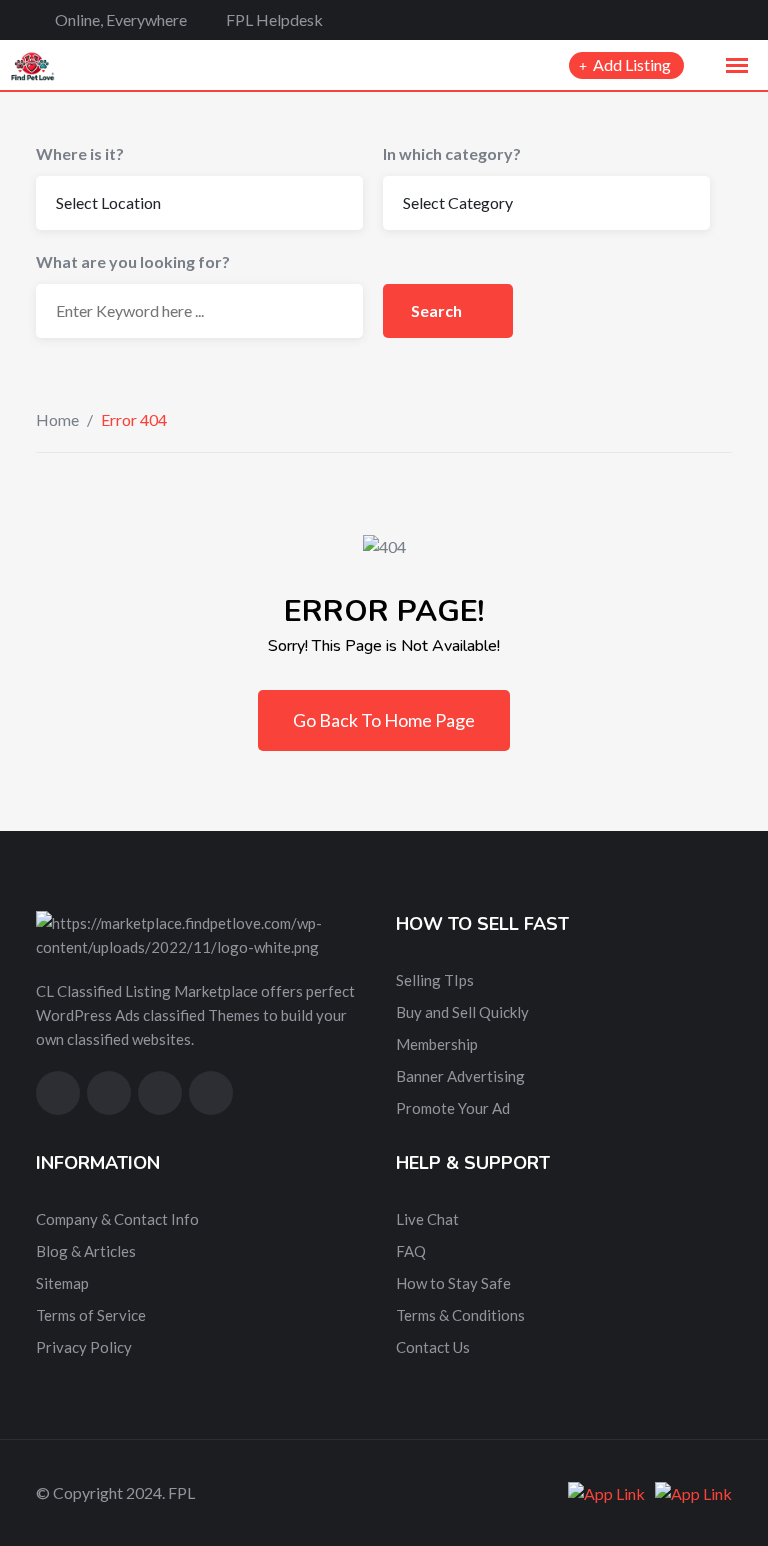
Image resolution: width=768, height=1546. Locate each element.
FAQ (411, 1251)
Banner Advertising (460, 1076)
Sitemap (62, 1283)
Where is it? (80, 153)
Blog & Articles (86, 1251)
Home (57, 419)
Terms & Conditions (460, 1315)
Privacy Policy (84, 1347)
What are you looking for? (133, 261)
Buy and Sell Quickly (462, 1012)
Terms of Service (91, 1315)
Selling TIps (435, 980)
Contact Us (433, 1347)
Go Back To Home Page (384, 720)
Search (438, 310)
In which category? (452, 153)
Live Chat (427, 1219)
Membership (437, 1044)
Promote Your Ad (453, 1108)
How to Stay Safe (453, 1283)
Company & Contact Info (117, 1219)
